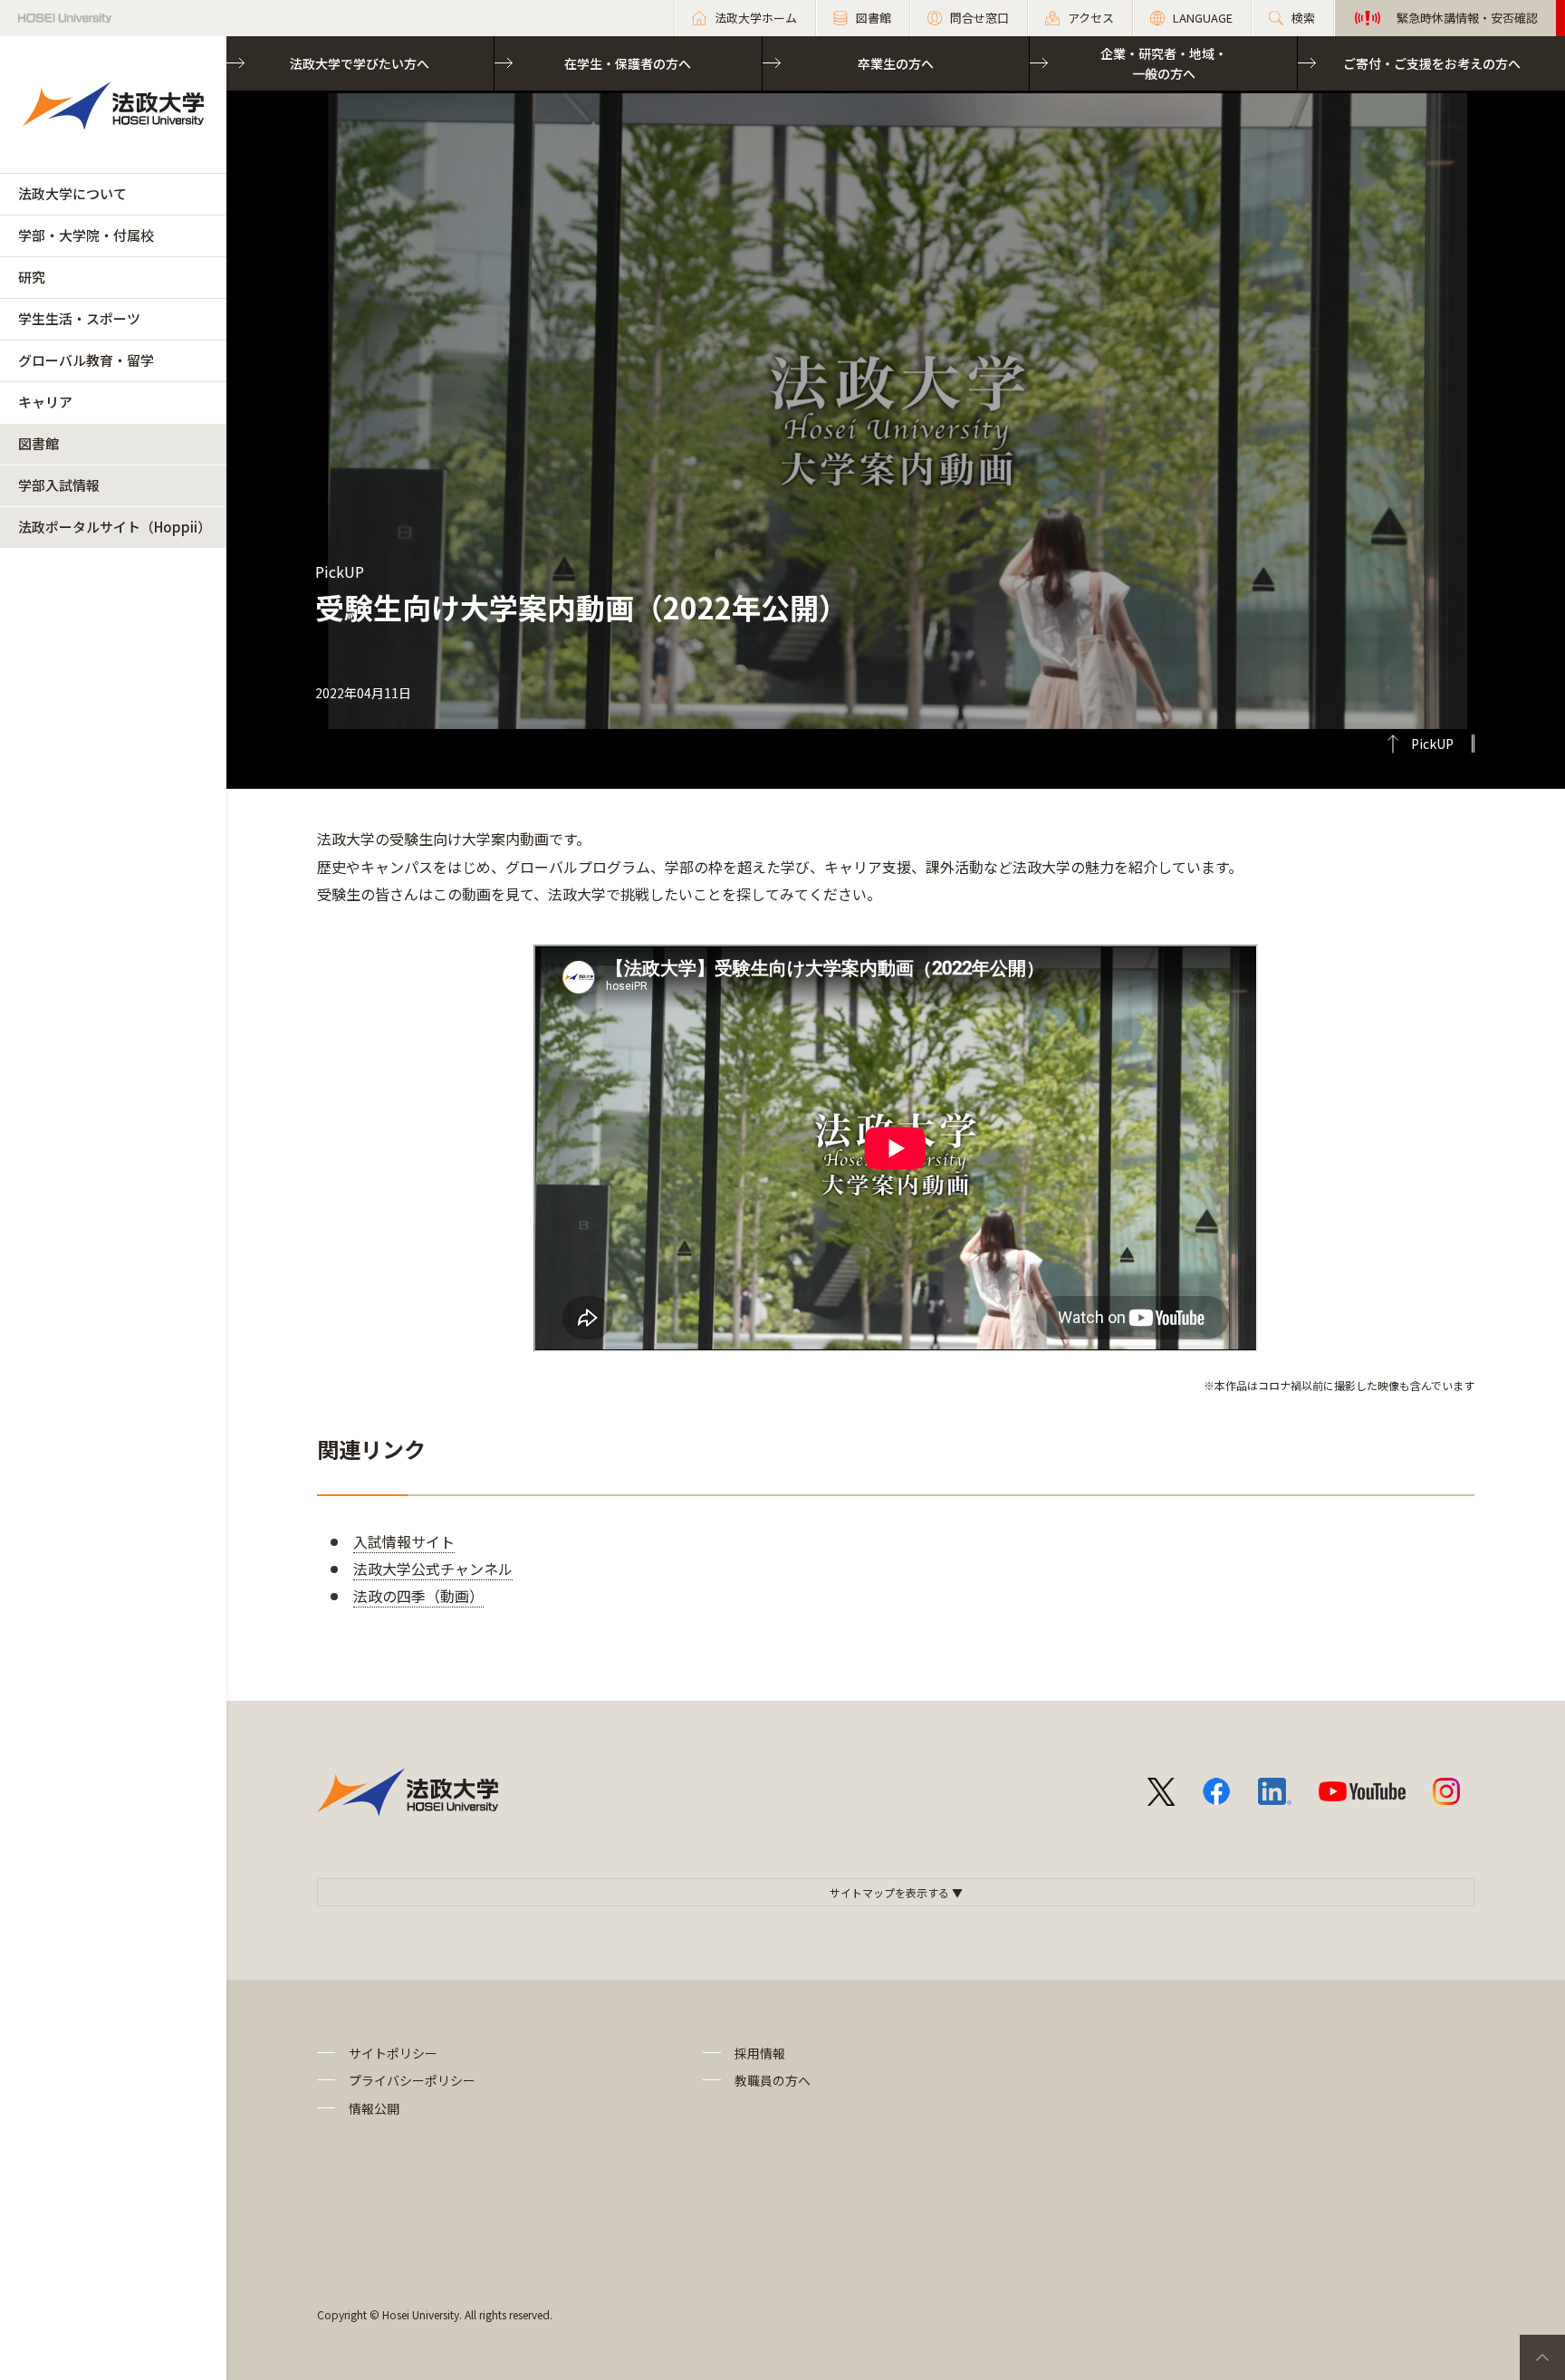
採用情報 (760, 2053)
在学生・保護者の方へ (628, 63)
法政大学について (72, 193)
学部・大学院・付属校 (86, 235)
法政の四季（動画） (418, 1596)
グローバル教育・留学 (86, 360)
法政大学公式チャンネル (433, 1569)
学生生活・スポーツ (79, 318)
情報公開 (374, 2108)
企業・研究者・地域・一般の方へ (1164, 63)
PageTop (1542, 2357)
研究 (32, 277)
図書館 (38, 443)
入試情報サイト (404, 1541)
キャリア (45, 402)
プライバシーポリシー (412, 2080)
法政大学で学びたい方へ (360, 63)
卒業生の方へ (896, 63)
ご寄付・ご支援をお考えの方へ (1432, 63)
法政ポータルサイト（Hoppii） (115, 527)
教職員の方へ (773, 2080)
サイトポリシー (393, 2053)
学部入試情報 (59, 485)
